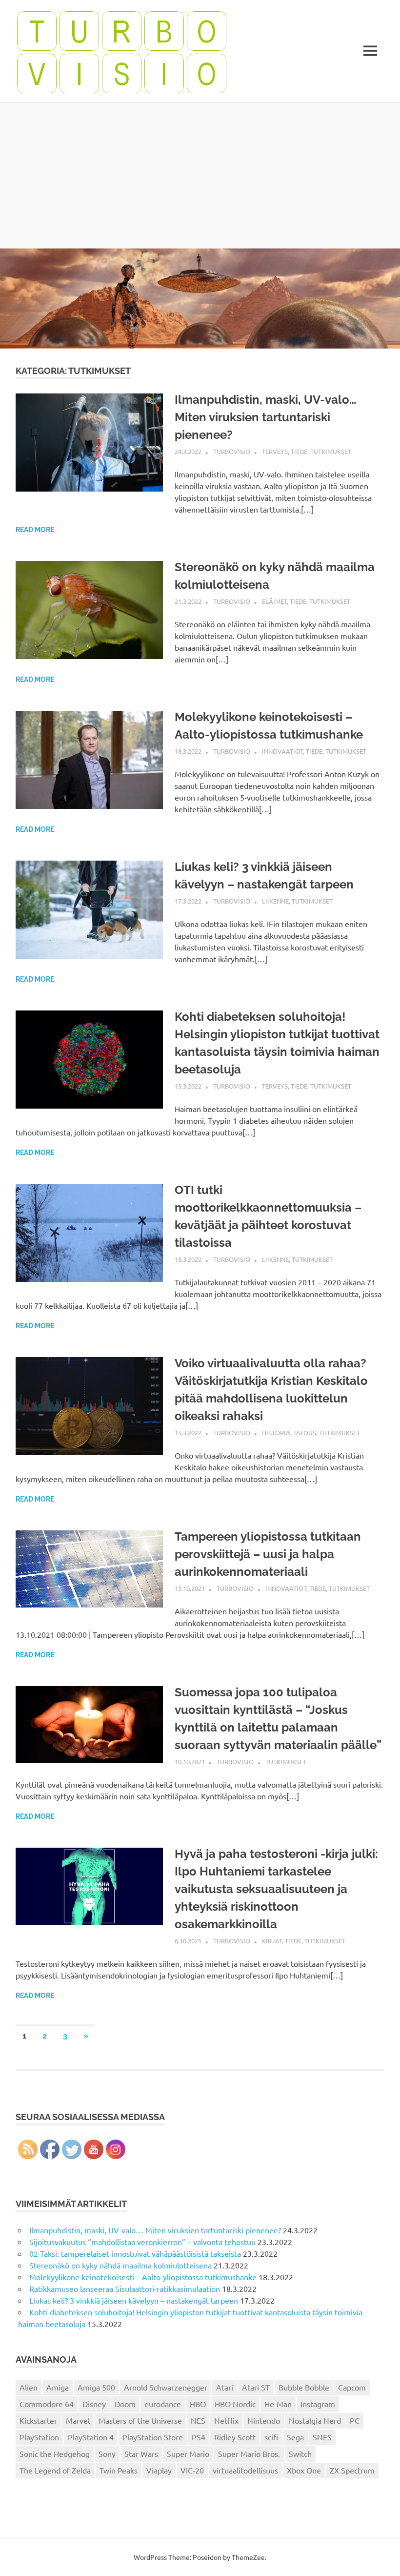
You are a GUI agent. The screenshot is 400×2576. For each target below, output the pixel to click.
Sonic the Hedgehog (55, 2453)
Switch (300, 2453)
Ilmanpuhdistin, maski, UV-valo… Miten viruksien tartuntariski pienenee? (265, 417)
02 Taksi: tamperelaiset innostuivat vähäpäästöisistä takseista (135, 2253)
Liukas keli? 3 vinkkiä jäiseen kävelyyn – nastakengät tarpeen (134, 2300)
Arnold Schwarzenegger (166, 2387)
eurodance (163, 2404)
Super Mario (188, 2453)
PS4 (199, 2437)
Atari (225, 2387)
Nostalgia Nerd (315, 2420)
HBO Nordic (235, 2404)
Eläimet (274, 601)
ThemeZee (248, 2557)
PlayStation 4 (91, 2437)
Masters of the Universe (140, 2420)
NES (198, 2420)
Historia (276, 1432)
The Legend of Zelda (55, 2470)
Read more (35, 530)
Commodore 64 (47, 2404)
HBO (198, 2404)
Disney (94, 2404)
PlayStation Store (153, 2437)
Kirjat (272, 1941)
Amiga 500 (96, 2387)
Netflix (226, 2420)
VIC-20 (192, 2470)
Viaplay (159, 2470)
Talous (305, 1432)
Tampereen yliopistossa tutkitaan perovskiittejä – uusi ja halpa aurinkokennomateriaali (268, 1554)
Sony (107, 2453)
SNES (322, 2437)
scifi (271, 2437)
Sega (295, 2437)
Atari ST (256, 2387)
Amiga (58, 2387)
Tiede (299, 451)
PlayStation (39, 2437)
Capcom (352, 2387)
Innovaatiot (282, 751)
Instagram (318, 2404)
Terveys (275, 451)
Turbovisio (232, 451)
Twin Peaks (119, 2470)
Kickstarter (38, 2420)
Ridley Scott (235, 2437)
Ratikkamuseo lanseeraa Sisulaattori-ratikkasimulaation (125, 2288)
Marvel (78, 2420)
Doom (125, 2404)
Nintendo (264, 2420)
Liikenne (275, 901)
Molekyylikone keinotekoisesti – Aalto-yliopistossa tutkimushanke (143, 2277)
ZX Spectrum (352, 2470)
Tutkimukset (331, 451)
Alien (29, 2387)
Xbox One (304, 2470)
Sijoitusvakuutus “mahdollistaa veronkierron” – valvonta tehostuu (142, 2242)
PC (355, 2420)
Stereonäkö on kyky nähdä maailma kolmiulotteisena (120, 2265)
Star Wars (141, 2453)
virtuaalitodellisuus (245, 2470)
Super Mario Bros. (249, 2453)
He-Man (278, 2404)
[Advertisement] (200, 175)
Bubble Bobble (304, 2387)
